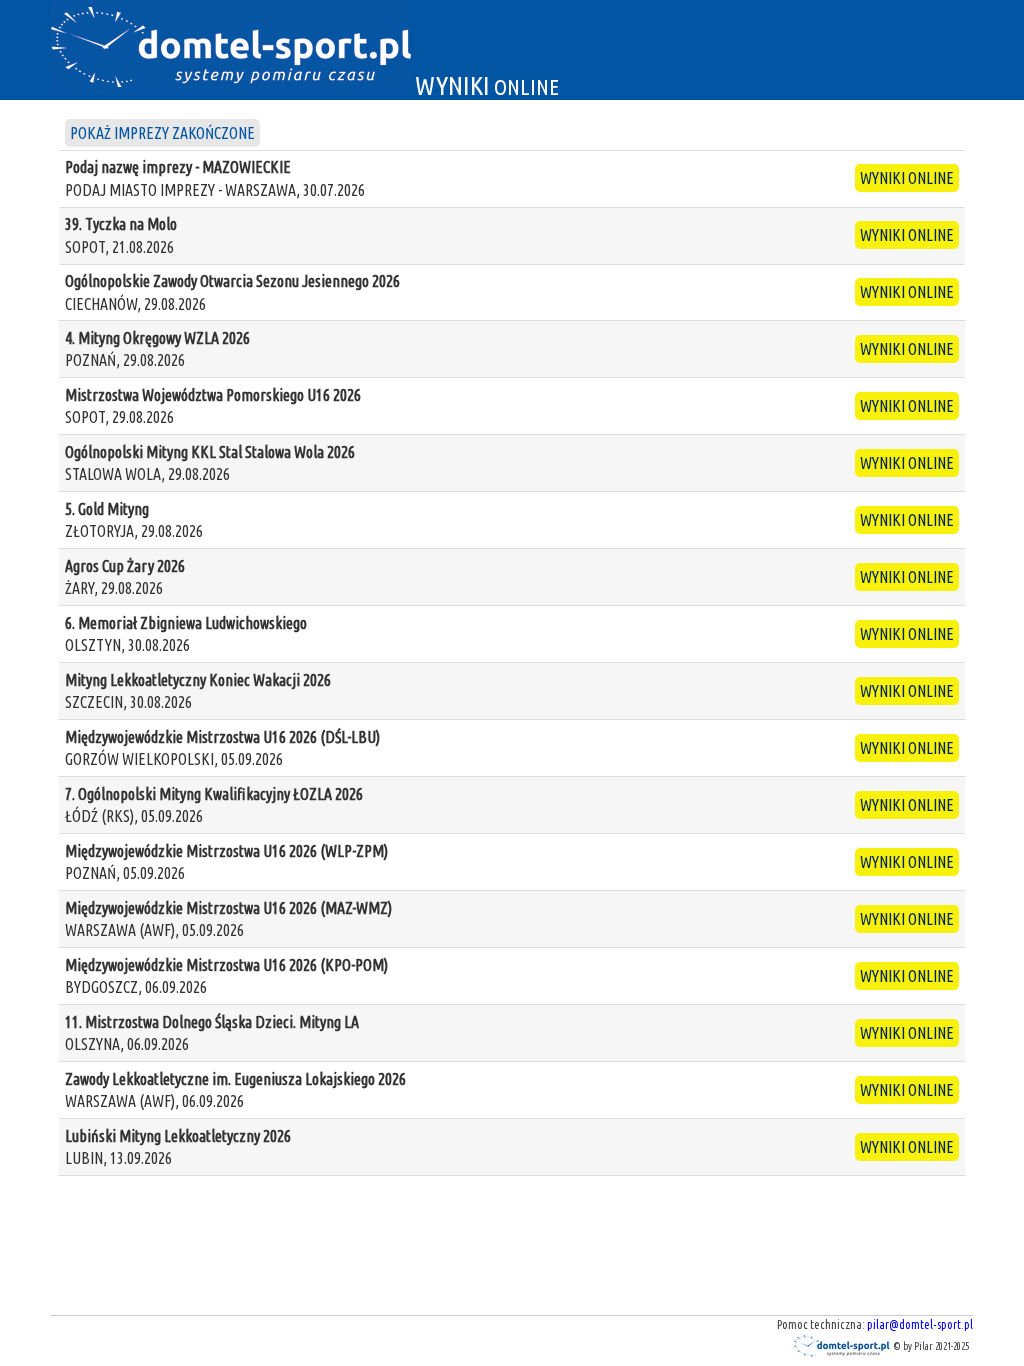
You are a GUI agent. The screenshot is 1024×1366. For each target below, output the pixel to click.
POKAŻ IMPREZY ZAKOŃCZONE (162, 133)
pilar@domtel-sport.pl (920, 1324)
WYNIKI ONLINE (907, 178)
